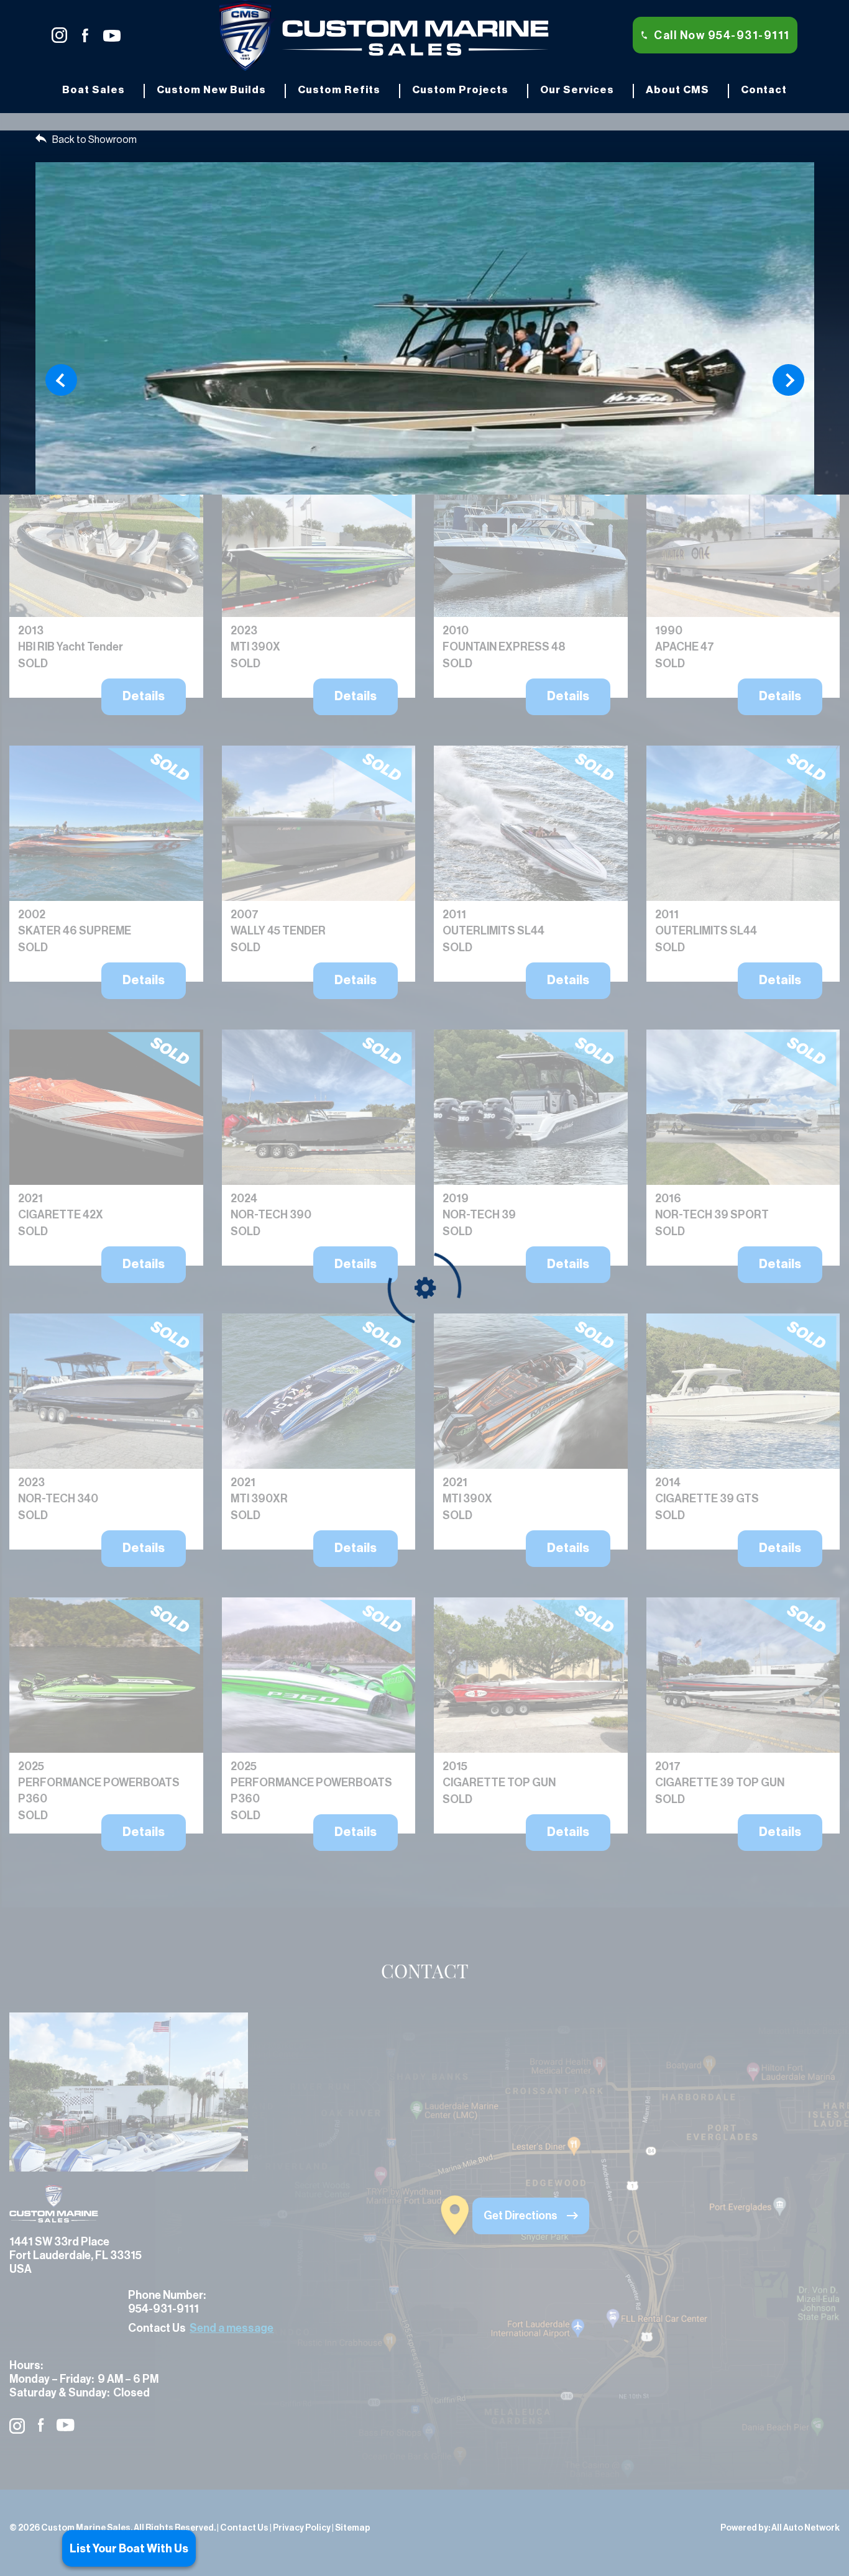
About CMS (677, 90)
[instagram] (67, 35)
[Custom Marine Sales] (384, 34)
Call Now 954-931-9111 (722, 35)
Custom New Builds (211, 90)
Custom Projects (460, 90)
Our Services (577, 90)
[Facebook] (92, 35)
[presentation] (61, 380)
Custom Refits (339, 90)
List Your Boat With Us (129, 2549)
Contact (764, 90)
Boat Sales (94, 90)
